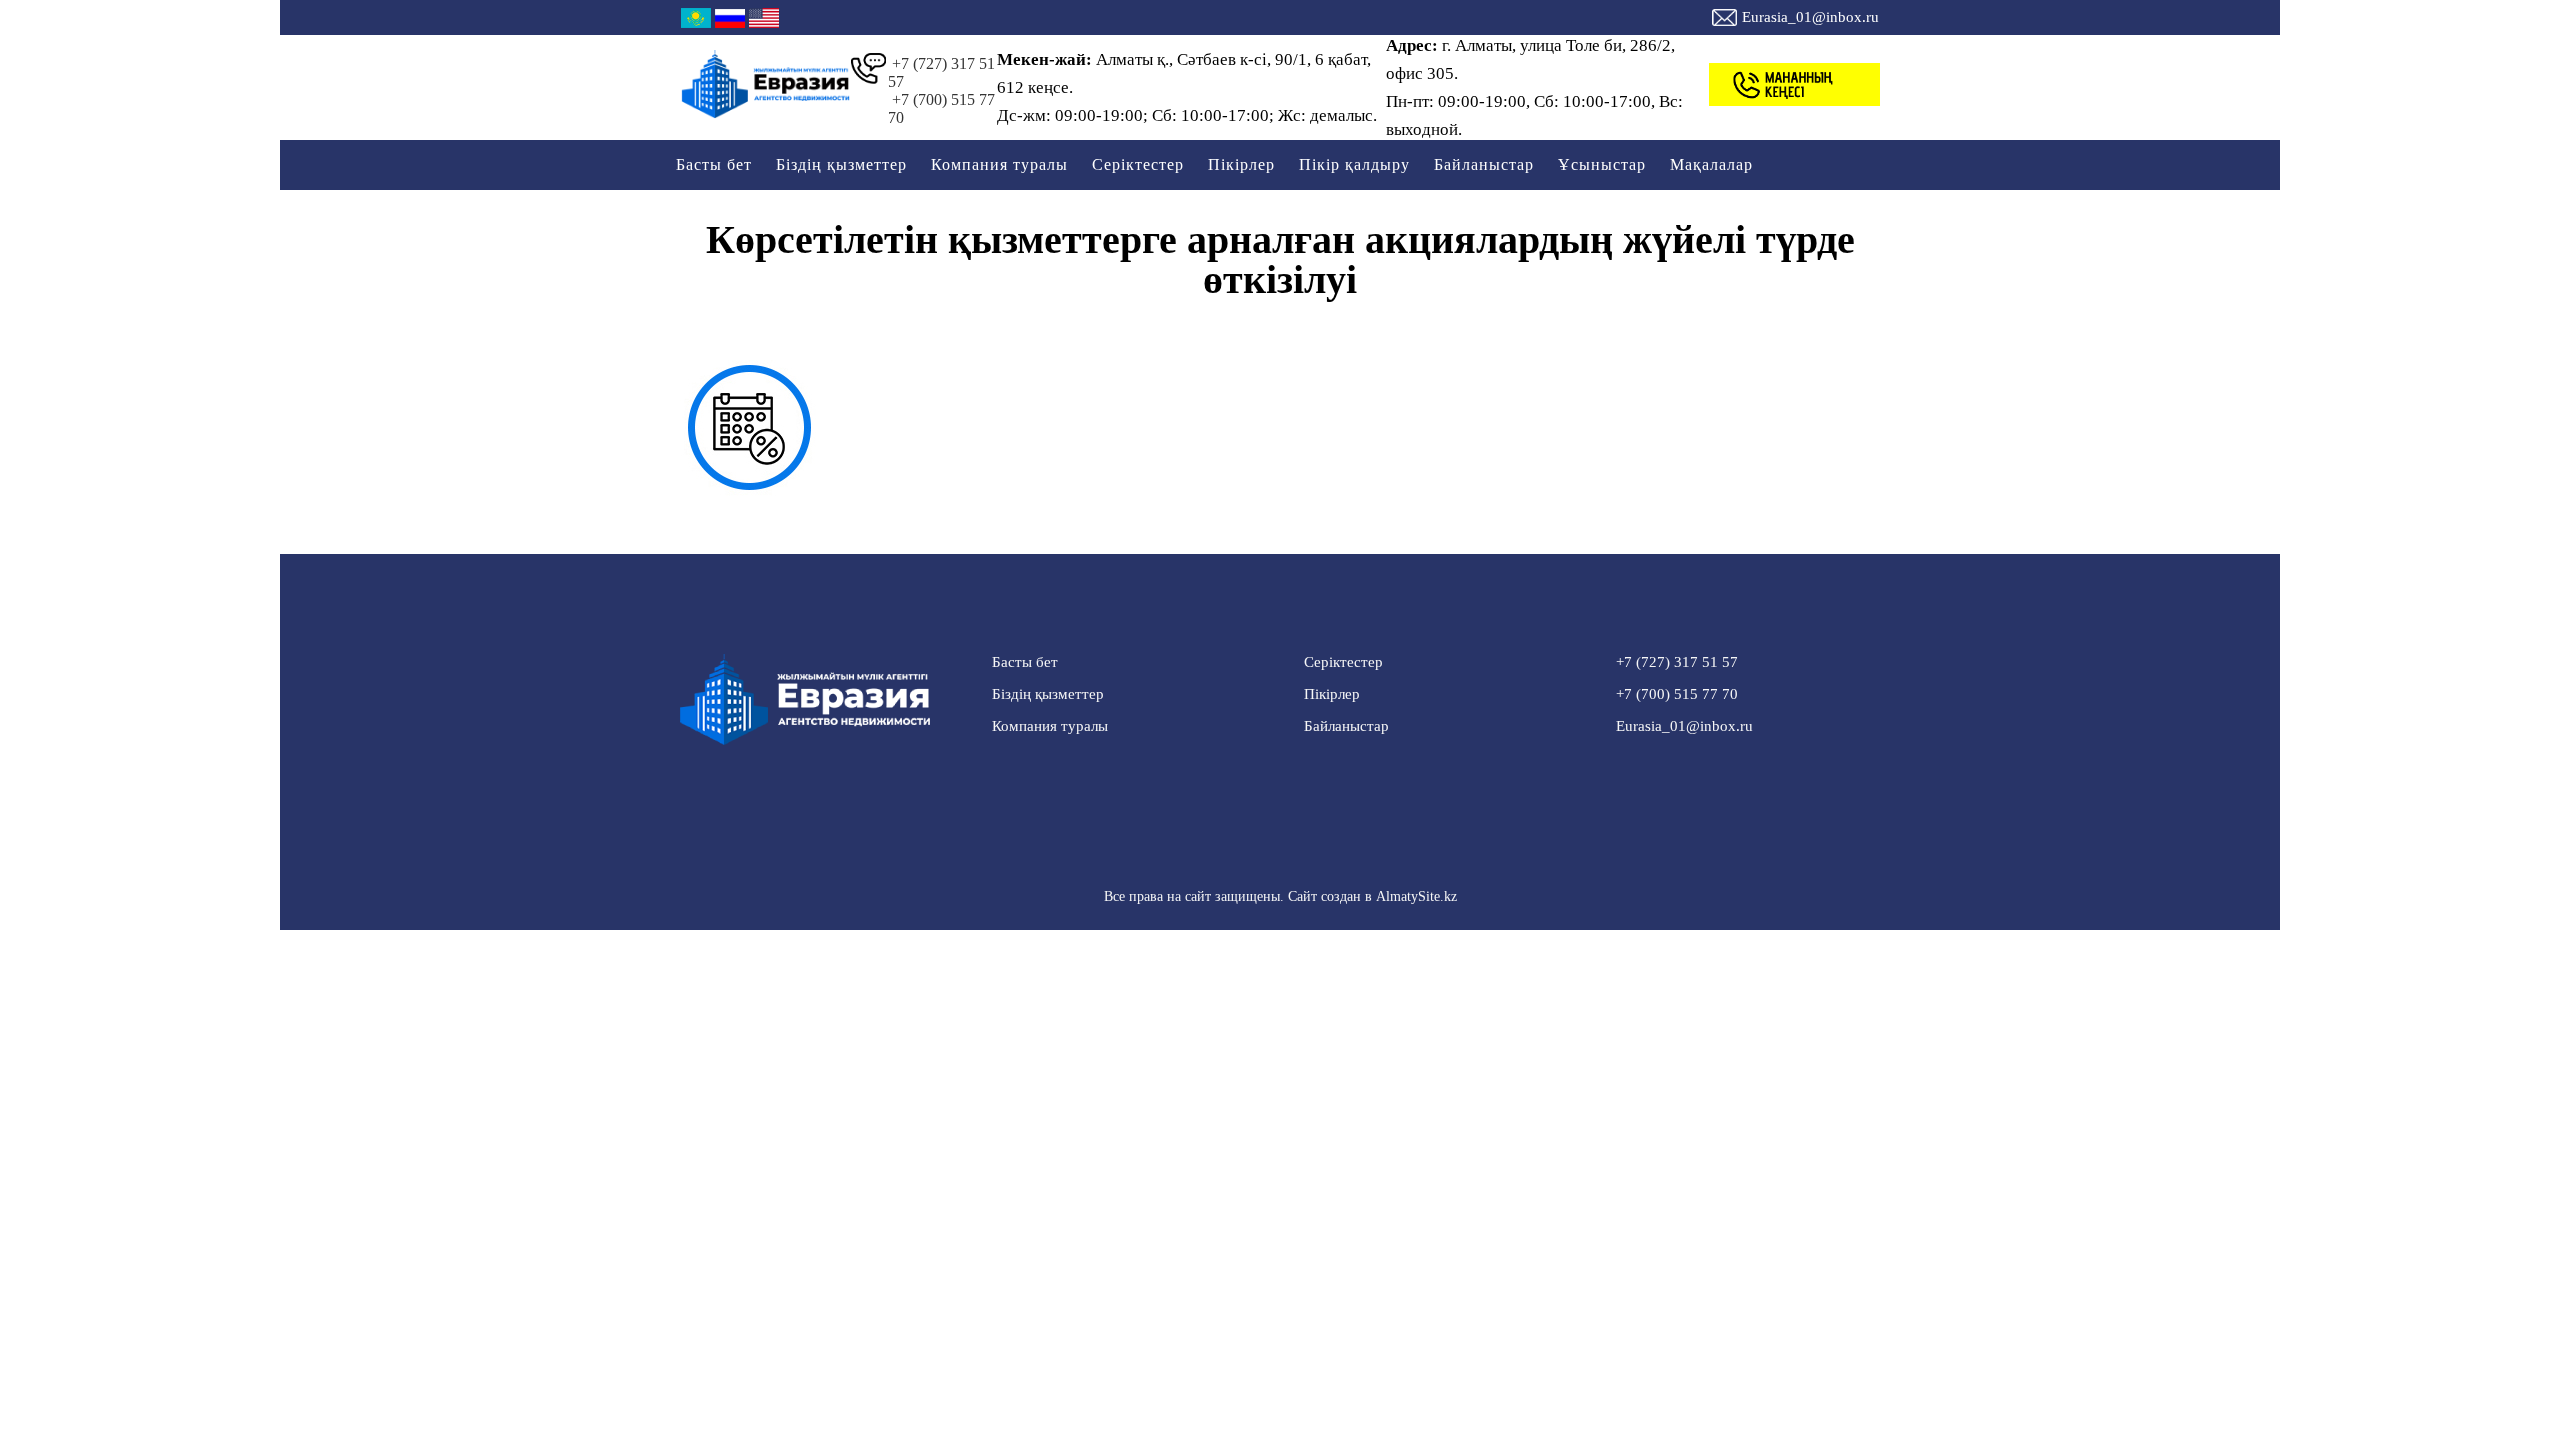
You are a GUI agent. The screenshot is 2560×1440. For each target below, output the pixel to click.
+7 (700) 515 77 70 (941, 108)
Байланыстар (1484, 164)
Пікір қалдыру (1354, 164)
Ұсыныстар (1602, 164)
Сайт (1302, 896)
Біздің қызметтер (841, 164)
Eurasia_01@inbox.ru (1810, 17)
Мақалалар (1711, 164)
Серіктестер (1138, 164)
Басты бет (714, 164)
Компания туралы (999, 164)
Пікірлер (1241, 164)
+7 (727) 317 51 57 (941, 72)
